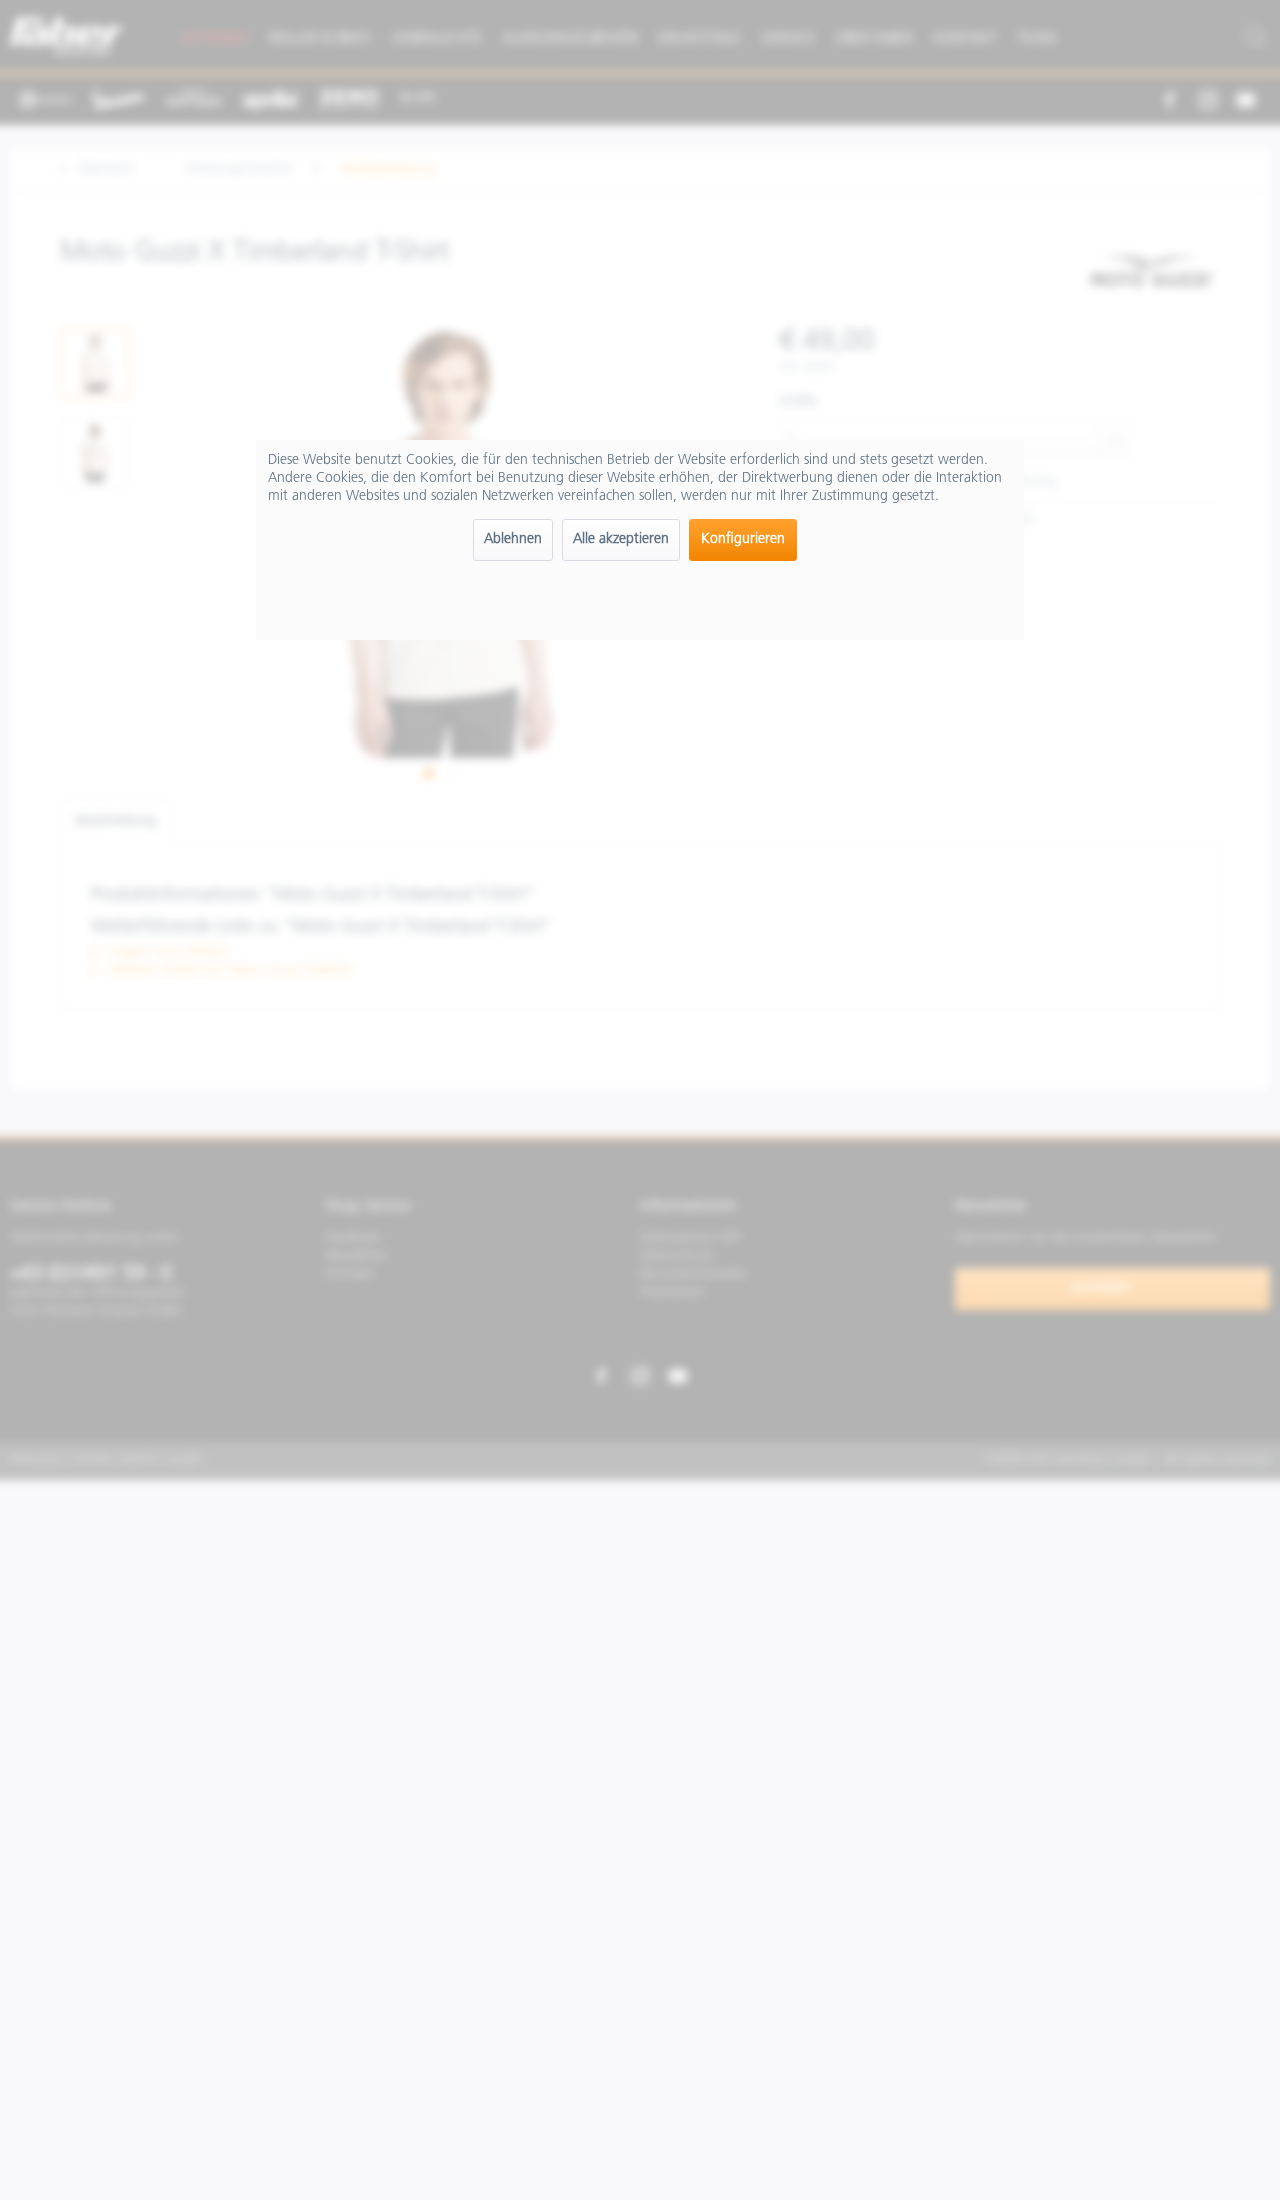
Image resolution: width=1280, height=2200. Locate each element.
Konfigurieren (743, 539)
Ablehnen (513, 539)
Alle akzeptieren (621, 539)
